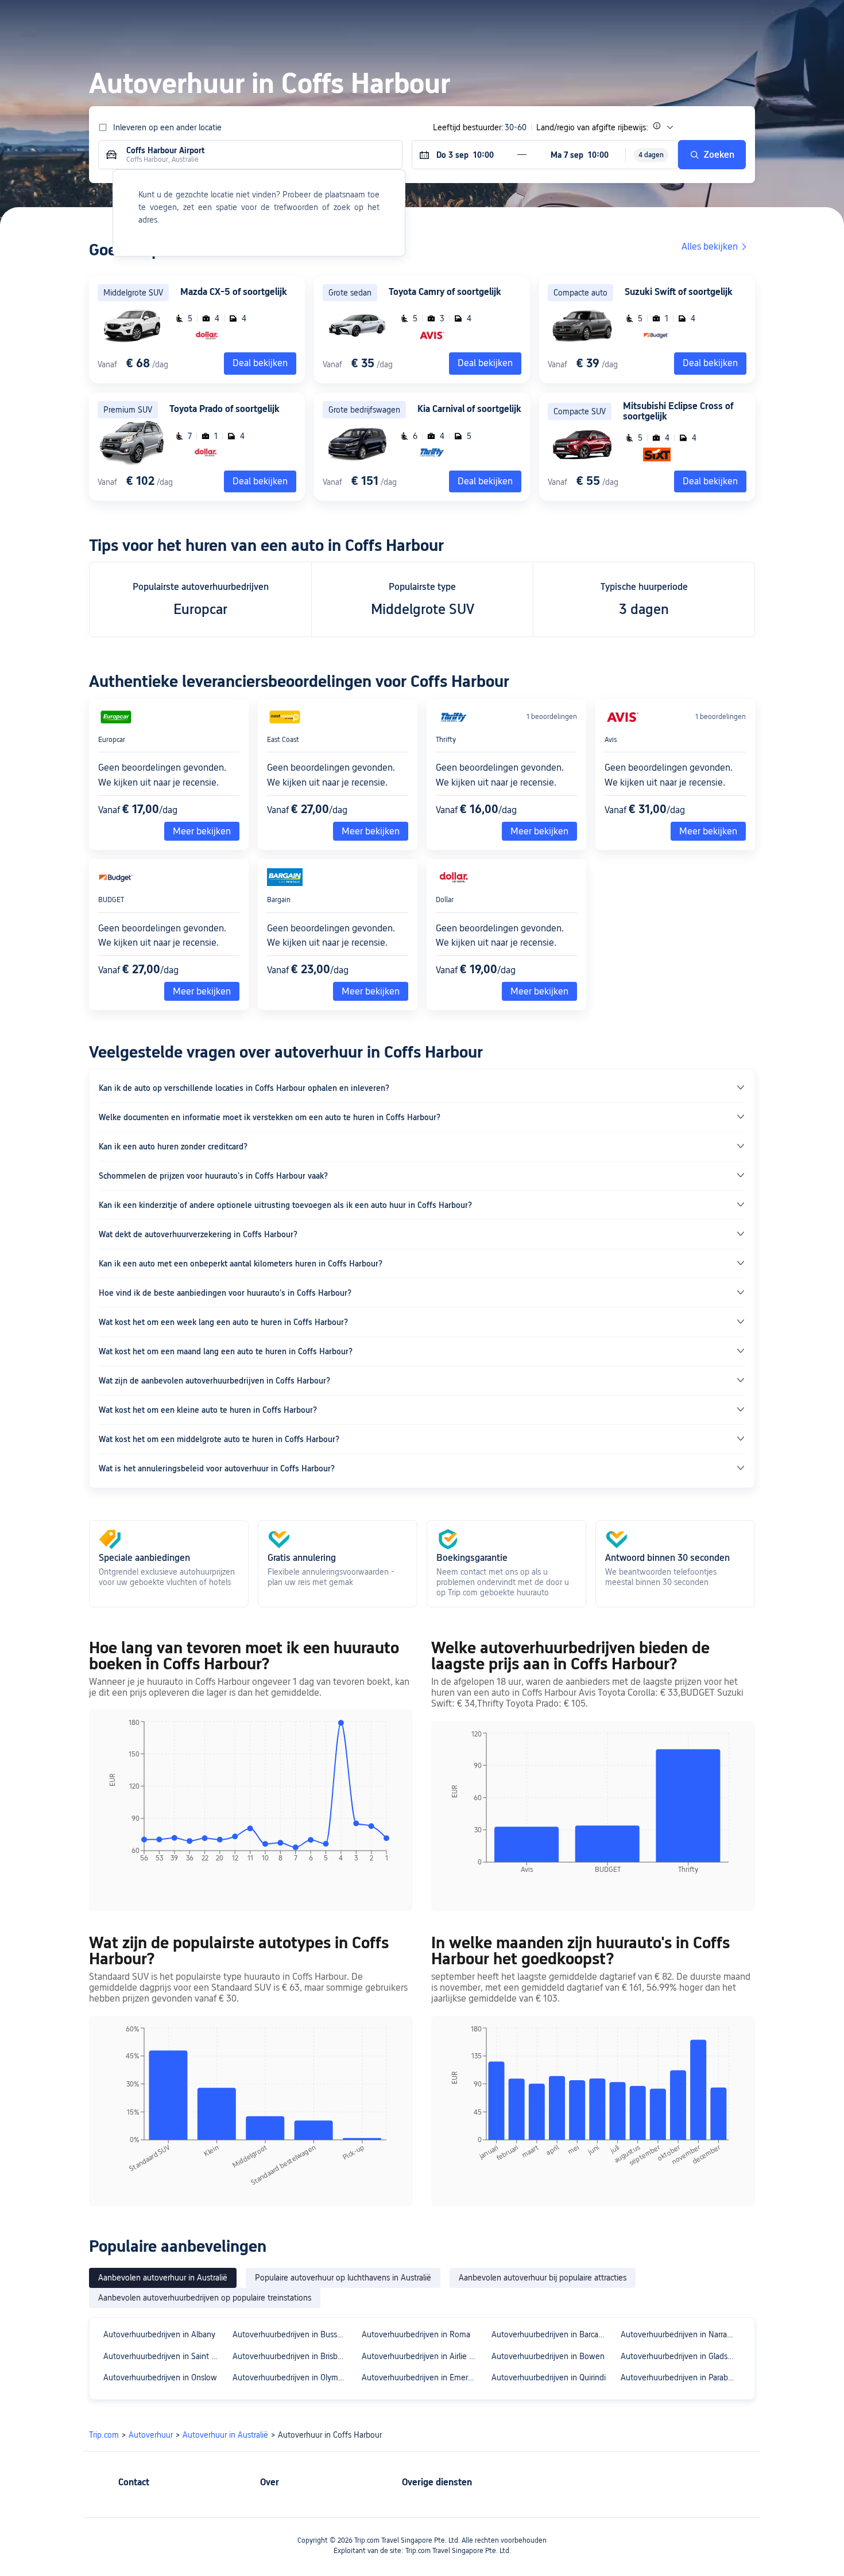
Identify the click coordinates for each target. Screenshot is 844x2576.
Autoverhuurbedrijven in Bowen (548, 2356)
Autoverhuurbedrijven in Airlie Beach (421, 2356)
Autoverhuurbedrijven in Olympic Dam (292, 2377)
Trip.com (104, 2435)
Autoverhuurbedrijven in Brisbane (292, 2356)
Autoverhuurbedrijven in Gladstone (680, 2356)
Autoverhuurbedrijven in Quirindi (549, 2377)
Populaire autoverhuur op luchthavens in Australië (343, 2278)
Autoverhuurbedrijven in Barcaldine (551, 2334)
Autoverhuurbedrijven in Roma (416, 2334)
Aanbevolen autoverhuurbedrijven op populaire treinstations (205, 2298)
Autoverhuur (151, 2435)
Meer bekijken (202, 831)
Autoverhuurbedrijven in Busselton (292, 2334)
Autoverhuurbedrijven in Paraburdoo (680, 2377)
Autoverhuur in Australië (225, 2435)
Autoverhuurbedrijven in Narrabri (678, 2334)
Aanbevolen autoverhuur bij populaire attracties (543, 2278)
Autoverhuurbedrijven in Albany (159, 2334)
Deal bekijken (485, 363)
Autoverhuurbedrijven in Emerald (420, 2377)
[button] (715, 19)
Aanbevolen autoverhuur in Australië (163, 2278)
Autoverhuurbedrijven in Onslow (160, 2377)
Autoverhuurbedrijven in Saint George (163, 2356)
